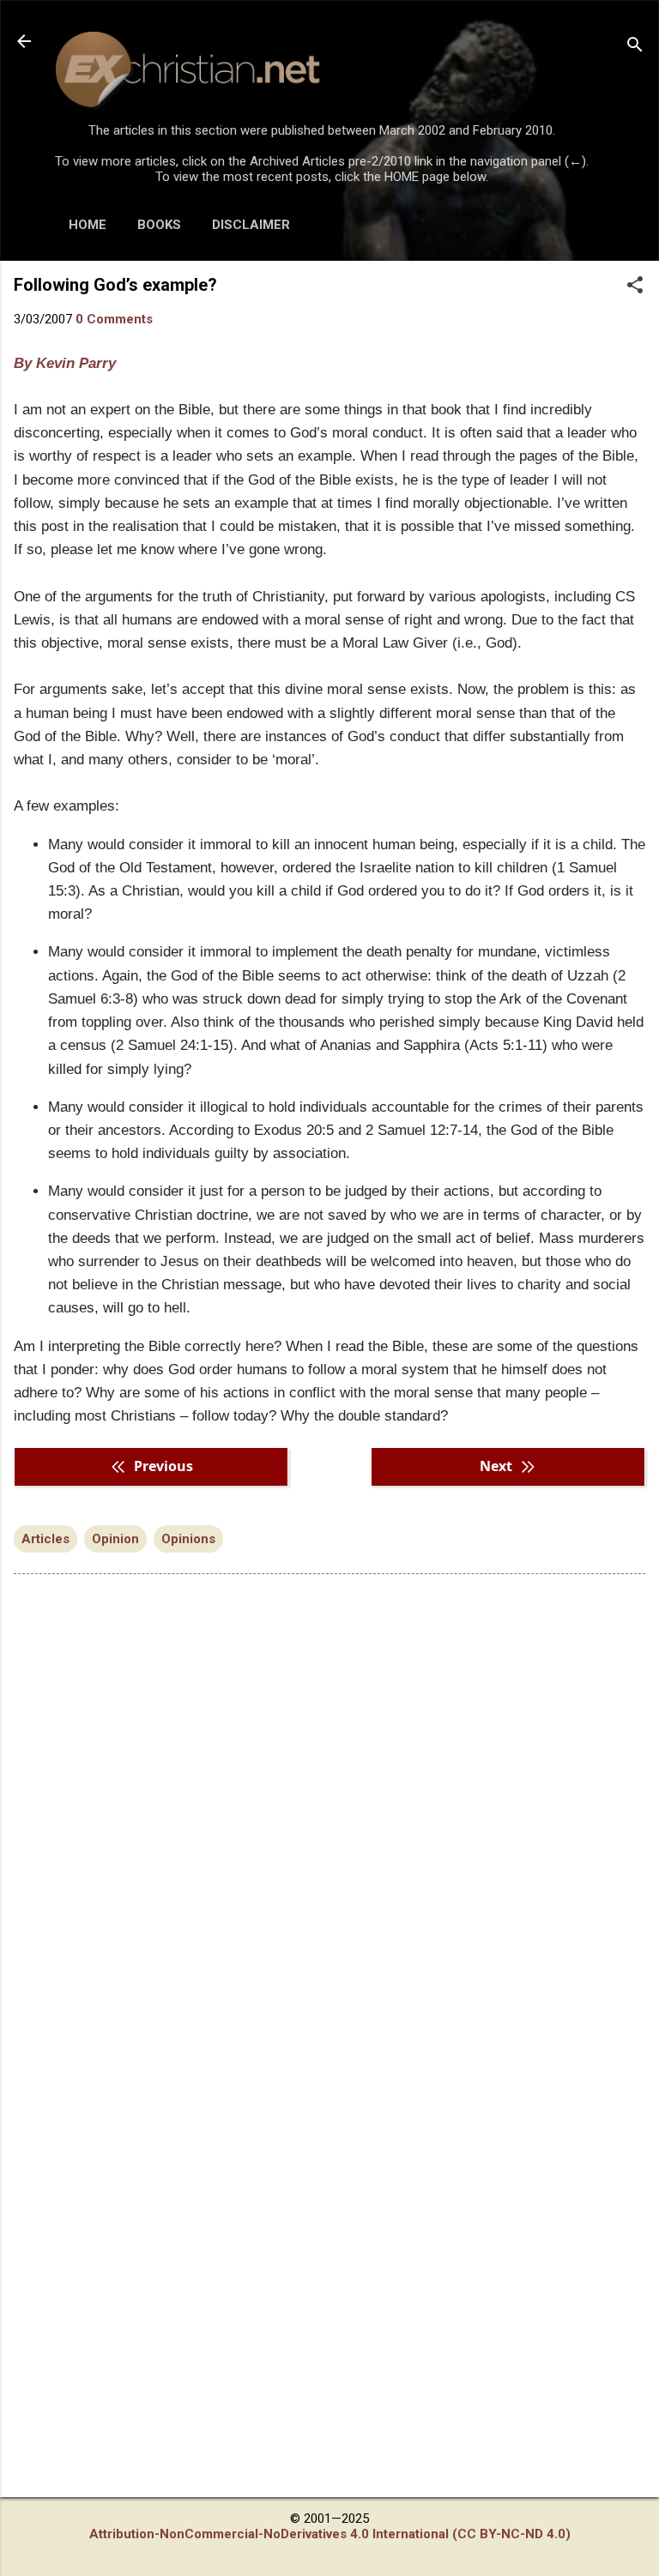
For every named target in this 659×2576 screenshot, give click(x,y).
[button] (635, 287)
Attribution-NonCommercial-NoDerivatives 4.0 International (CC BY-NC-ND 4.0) (330, 2534)
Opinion (115, 1539)
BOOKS (159, 225)
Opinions (188, 1539)
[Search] (635, 47)
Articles (45, 1539)
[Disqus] (329, 1806)
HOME (88, 225)
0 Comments (114, 319)
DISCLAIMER (251, 225)
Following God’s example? (115, 285)
